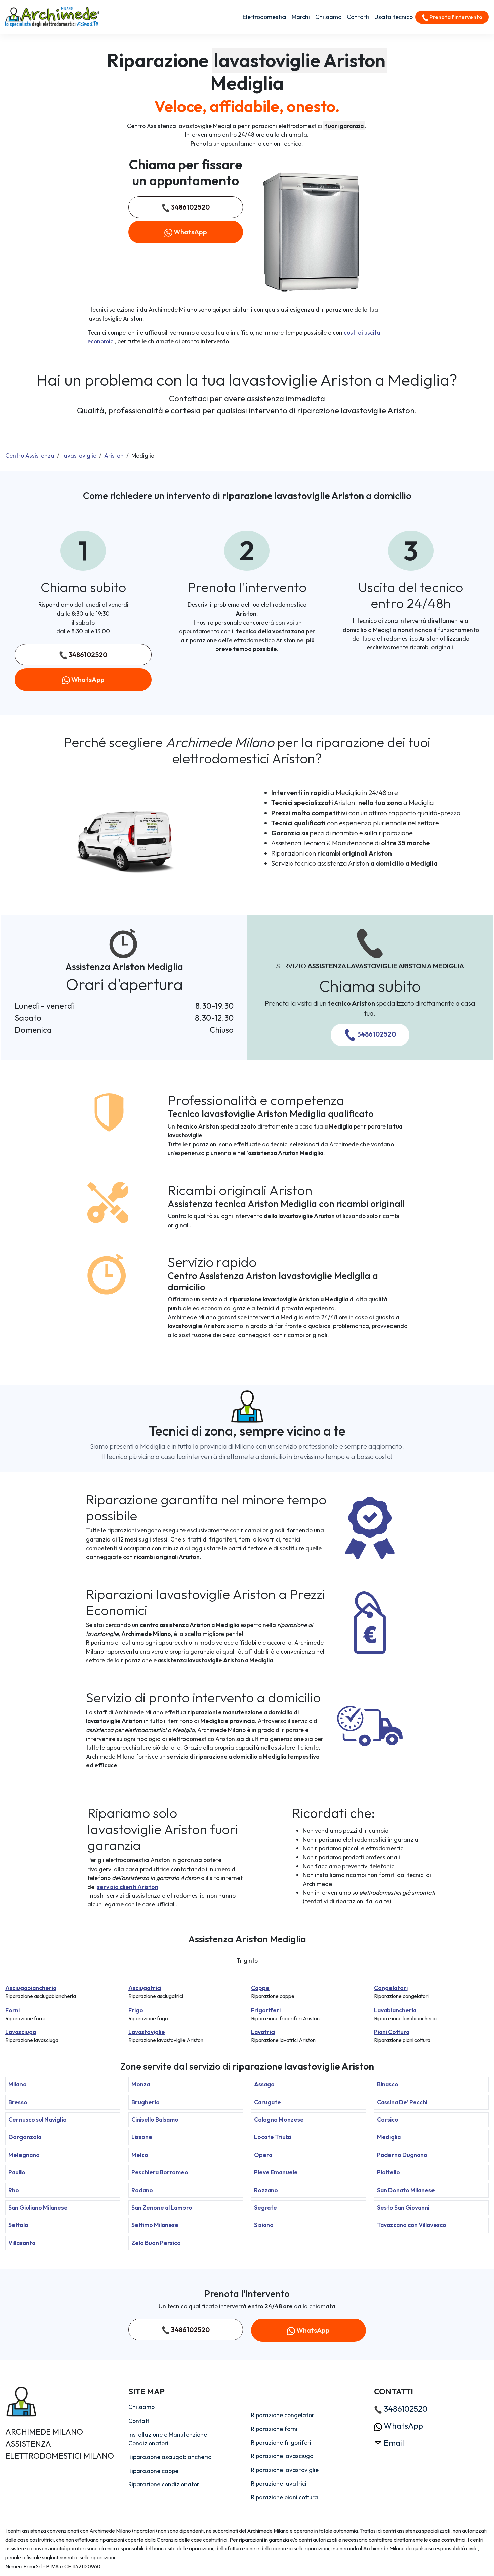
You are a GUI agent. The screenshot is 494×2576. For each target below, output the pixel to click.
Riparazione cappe (153, 2471)
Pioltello (388, 2172)
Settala (18, 2225)
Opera (263, 2155)
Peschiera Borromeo (160, 2172)
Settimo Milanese (155, 2225)
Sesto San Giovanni (403, 2207)
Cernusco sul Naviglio (37, 2120)
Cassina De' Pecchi (402, 2102)
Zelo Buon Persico (156, 2243)
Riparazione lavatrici (279, 2483)
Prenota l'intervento (455, 17)
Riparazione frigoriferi (281, 2443)
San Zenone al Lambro (162, 2207)
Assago (264, 2084)
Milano (17, 2084)
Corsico (388, 2120)
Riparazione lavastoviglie (285, 2470)
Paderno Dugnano (402, 2155)
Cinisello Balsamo (155, 2120)
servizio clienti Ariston (128, 1887)
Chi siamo (328, 17)
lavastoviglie (79, 455)
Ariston (114, 455)
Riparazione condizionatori (164, 2484)
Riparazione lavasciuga (282, 2456)
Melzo (140, 2155)
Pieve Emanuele (276, 2172)
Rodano (142, 2190)
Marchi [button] (301, 17)
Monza (141, 2084)
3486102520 (190, 207)
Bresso (18, 2102)
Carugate (267, 2102)
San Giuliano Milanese (38, 2207)
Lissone (142, 2137)
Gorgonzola (25, 2137)
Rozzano (266, 2190)
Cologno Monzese (279, 2120)
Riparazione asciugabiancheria (170, 2457)
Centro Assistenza (30, 455)
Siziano (264, 2225)
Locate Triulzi (273, 2137)
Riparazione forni (274, 2429)
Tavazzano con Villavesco (412, 2225)
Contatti (358, 17)
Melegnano (24, 2155)
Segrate (265, 2207)
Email (393, 2443)
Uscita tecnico (394, 17)
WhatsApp (190, 232)
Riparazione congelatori (283, 2415)
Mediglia (389, 2137)
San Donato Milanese (406, 2190)
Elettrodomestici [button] (264, 17)
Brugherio (146, 2102)
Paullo (17, 2172)
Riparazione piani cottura (284, 2497)
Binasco (388, 2084)
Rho (14, 2190)
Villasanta (22, 2243)
